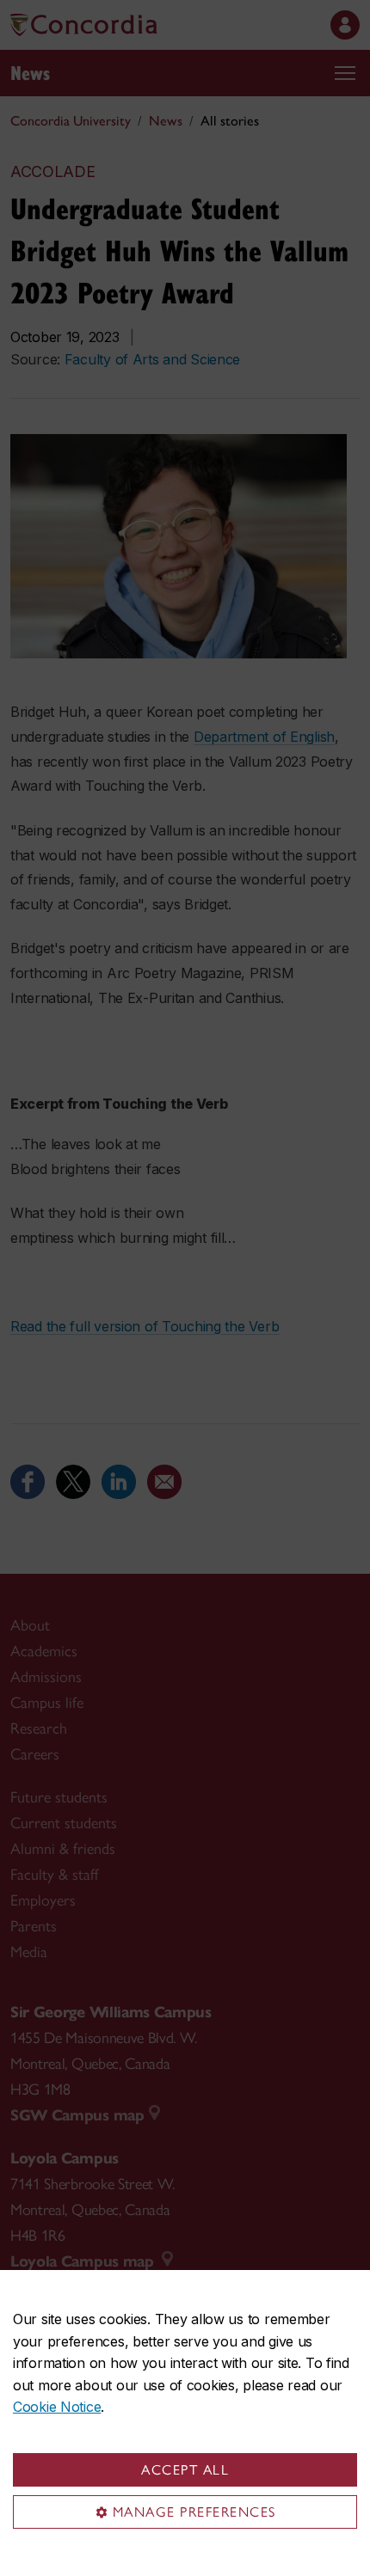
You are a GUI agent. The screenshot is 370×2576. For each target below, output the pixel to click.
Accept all (185, 2470)
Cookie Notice (57, 2407)
